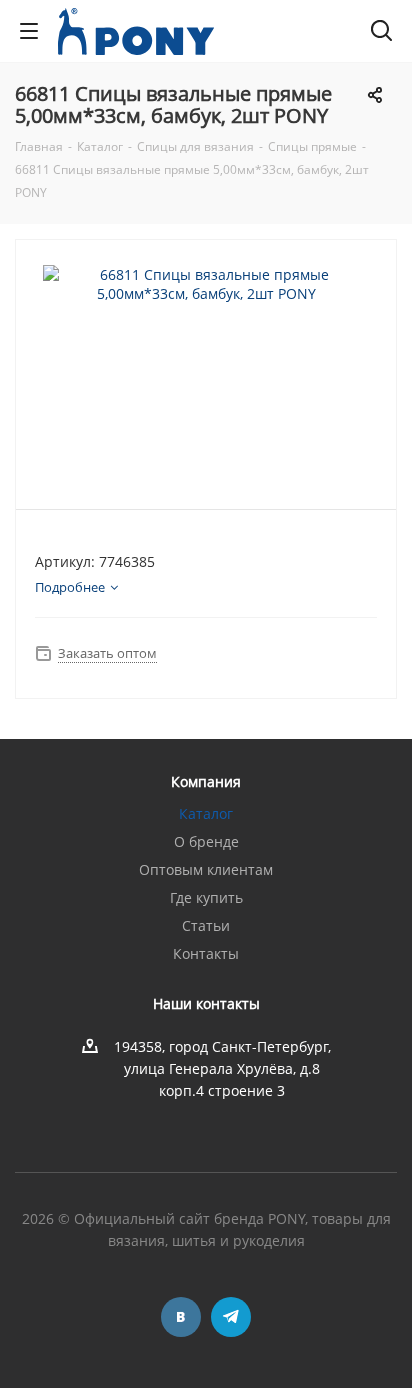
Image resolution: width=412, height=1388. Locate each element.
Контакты (206, 953)
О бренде (206, 841)
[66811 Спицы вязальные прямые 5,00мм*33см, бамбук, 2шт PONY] (206, 365)
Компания (206, 781)
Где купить (206, 897)
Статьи (206, 925)
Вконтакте (181, 1317)
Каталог (206, 813)
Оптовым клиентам (206, 869)
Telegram (231, 1317)
